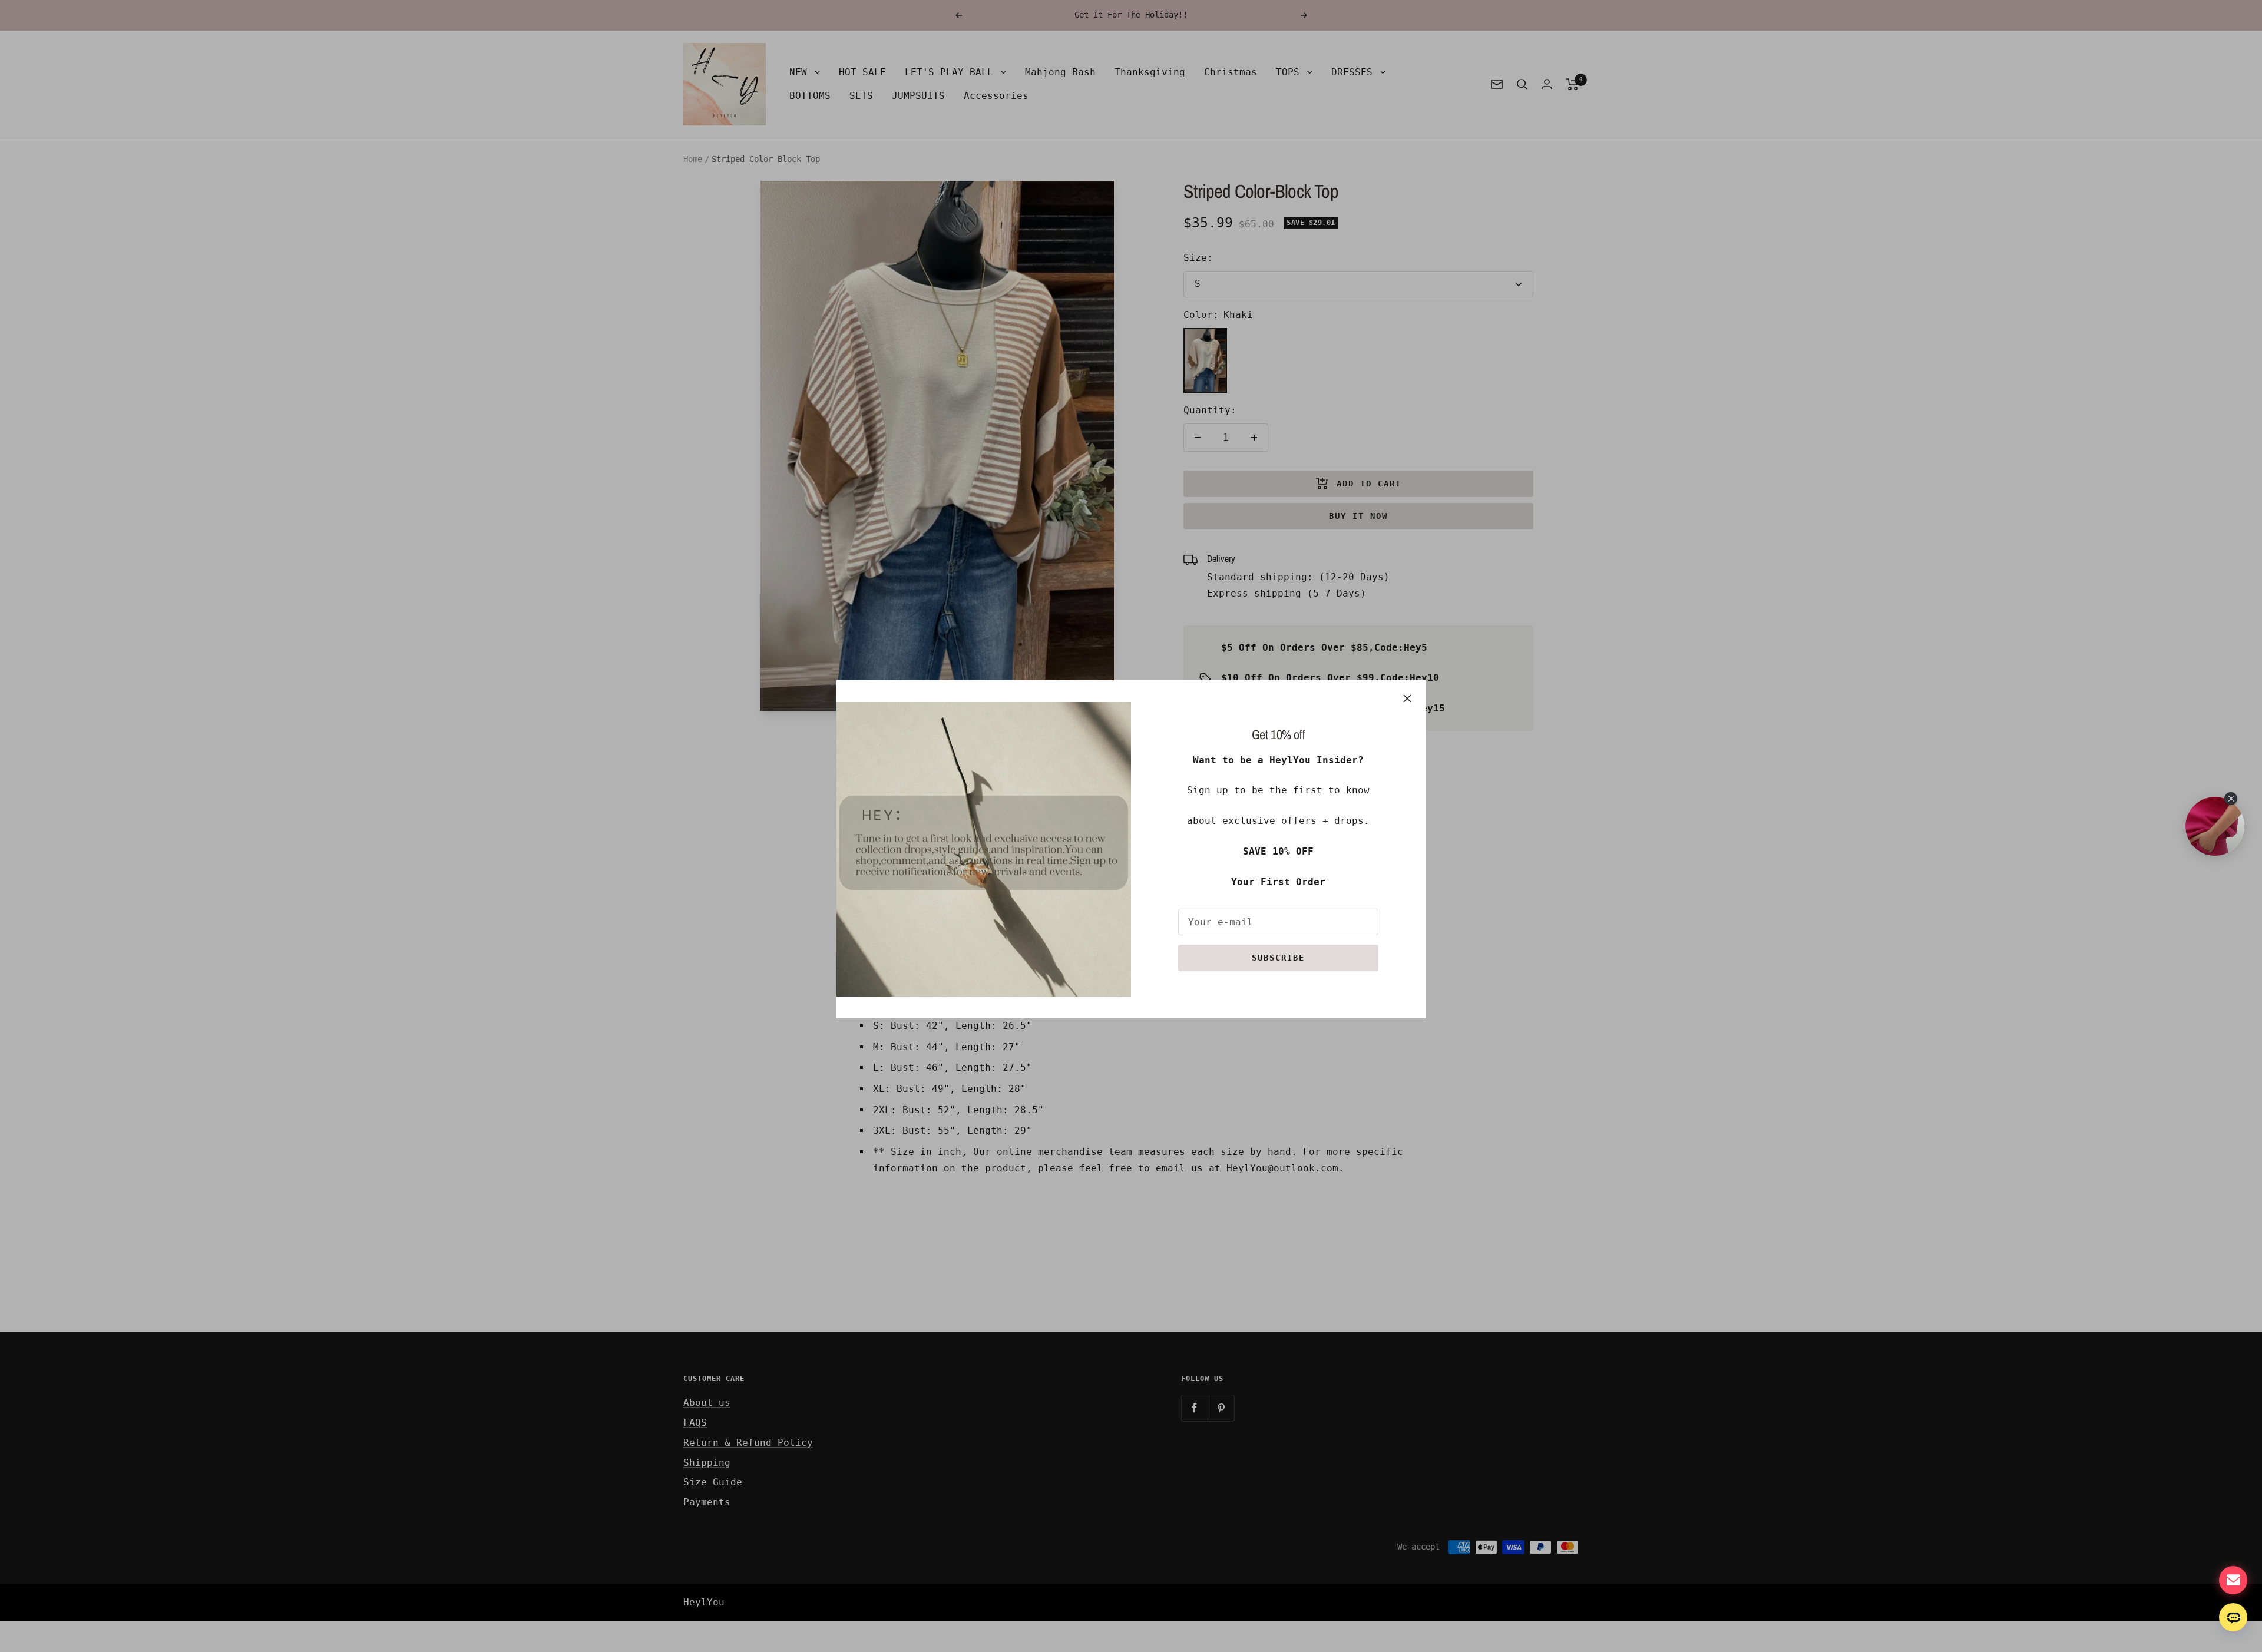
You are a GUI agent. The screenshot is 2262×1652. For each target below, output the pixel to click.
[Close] (1407, 698)
